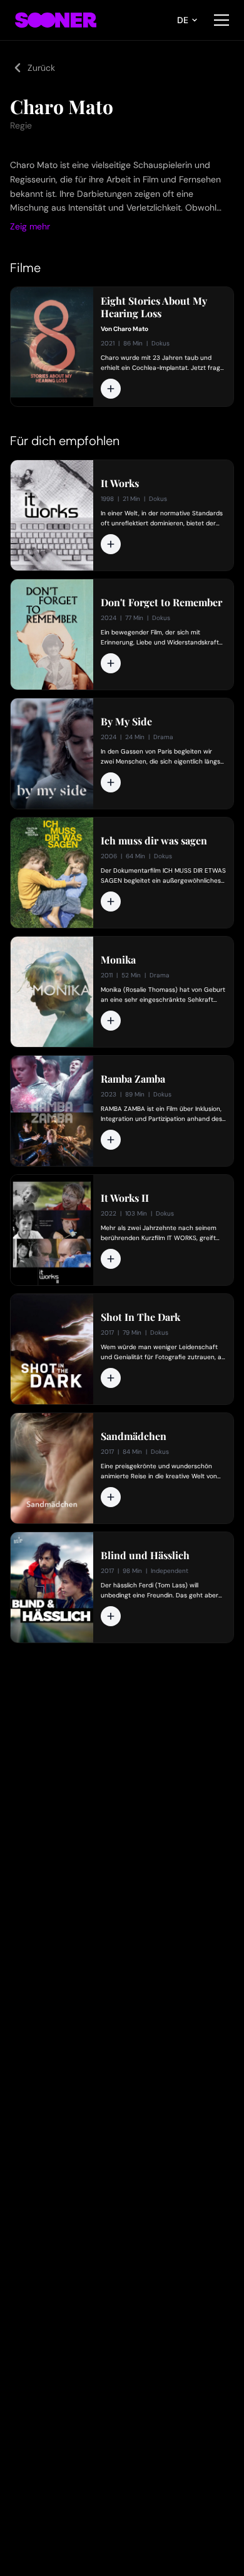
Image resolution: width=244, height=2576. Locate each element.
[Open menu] (221, 20)
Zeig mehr (30, 226)
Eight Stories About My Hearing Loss (154, 307)
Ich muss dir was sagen (154, 841)
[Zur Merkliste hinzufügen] (111, 389)
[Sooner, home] (56, 20)
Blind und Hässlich (145, 1555)
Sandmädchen (134, 1436)
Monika (118, 960)
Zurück (41, 68)
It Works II (125, 1198)
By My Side (126, 722)
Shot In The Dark (140, 1317)
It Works (120, 483)
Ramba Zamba (133, 1079)
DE (183, 20)
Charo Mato (131, 329)
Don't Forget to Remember (161, 602)
